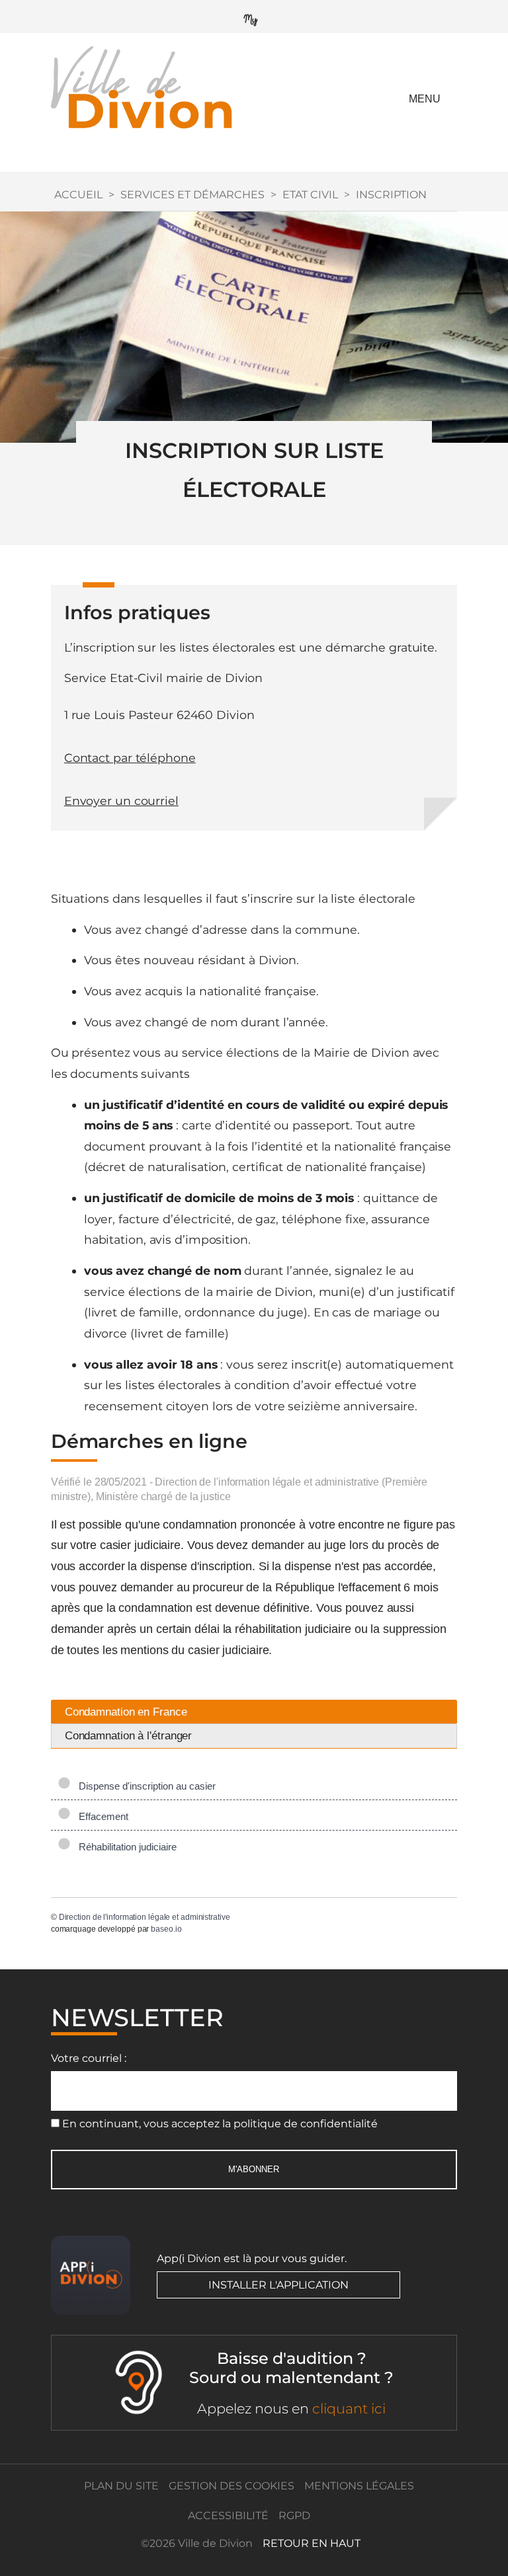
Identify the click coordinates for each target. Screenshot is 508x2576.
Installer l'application (278, 2285)
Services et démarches (192, 195)
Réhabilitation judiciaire (125, 1847)
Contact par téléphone (130, 758)
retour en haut (312, 2543)
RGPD (294, 2516)
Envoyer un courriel (121, 801)
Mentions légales (359, 2486)
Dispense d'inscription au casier (145, 1786)
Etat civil (310, 195)
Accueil (78, 195)
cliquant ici (349, 2408)
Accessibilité (228, 2516)
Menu (425, 99)
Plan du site (121, 2486)
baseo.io (166, 1929)
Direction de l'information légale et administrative (145, 1917)
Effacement (101, 1816)
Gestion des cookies (232, 2486)
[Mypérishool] (254, 17)
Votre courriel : (89, 2058)
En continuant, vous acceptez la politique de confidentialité (220, 2124)
